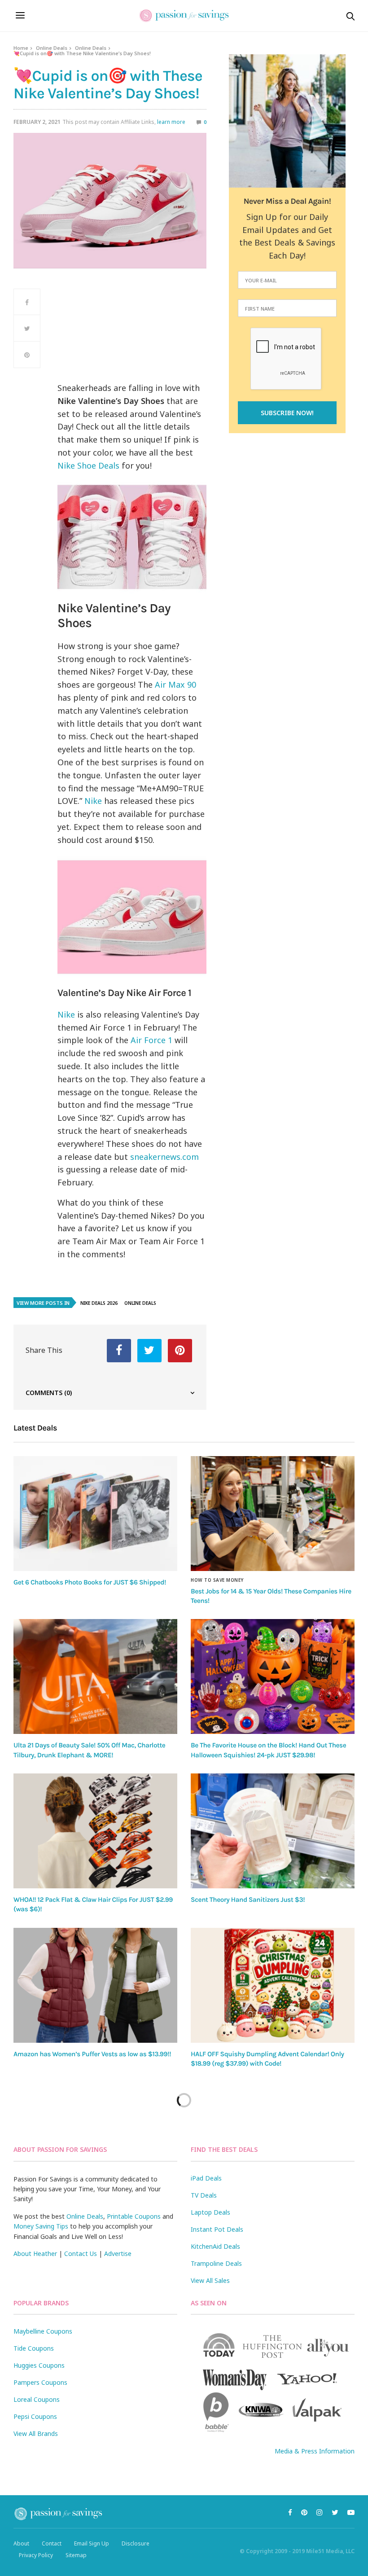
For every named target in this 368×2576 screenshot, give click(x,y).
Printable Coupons (134, 2216)
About (21, 2543)
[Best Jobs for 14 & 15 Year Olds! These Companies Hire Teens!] (273, 1514)
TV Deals (204, 2195)
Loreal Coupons (37, 2399)
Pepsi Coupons (35, 2416)
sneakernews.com (164, 1157)
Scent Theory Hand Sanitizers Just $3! (248, 1900)
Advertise (118, 2253)
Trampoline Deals (216, 2263)
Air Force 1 (151, 1040)
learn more (171, 122)
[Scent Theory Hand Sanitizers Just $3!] (273, 1831)
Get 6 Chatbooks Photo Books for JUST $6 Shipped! (90, 1582)
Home (21, 48)
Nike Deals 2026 (99, 1303)
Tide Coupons (34, 2348)
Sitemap (76, 2555)
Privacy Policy (36, 2555)
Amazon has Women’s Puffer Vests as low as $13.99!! (92, 2054)
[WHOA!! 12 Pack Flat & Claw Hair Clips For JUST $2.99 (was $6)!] (95, 1831)
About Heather (35, 2253)
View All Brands (36, 2433)
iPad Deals (206, 2178)
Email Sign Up (92, 2543)
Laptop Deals (210, 2212)
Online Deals (52, 48)
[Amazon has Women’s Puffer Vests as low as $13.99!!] (95, 1985)
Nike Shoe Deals (88, 465)
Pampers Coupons (40, 2382)
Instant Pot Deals (217, 2229)
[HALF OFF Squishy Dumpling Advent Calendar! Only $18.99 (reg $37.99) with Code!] (273, 1985)
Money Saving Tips (41, 2226)
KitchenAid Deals (215, 2246)
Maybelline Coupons (43, 2331)
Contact (52, 2543)
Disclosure (136, 2543)
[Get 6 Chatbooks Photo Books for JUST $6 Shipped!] (95, 1514)
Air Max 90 (175, 685)
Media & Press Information (315, 2451)
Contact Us (81, 2253)
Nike (93, 801)
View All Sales (210, 2280)
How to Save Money (217, 1580)
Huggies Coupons (39, 2365)
